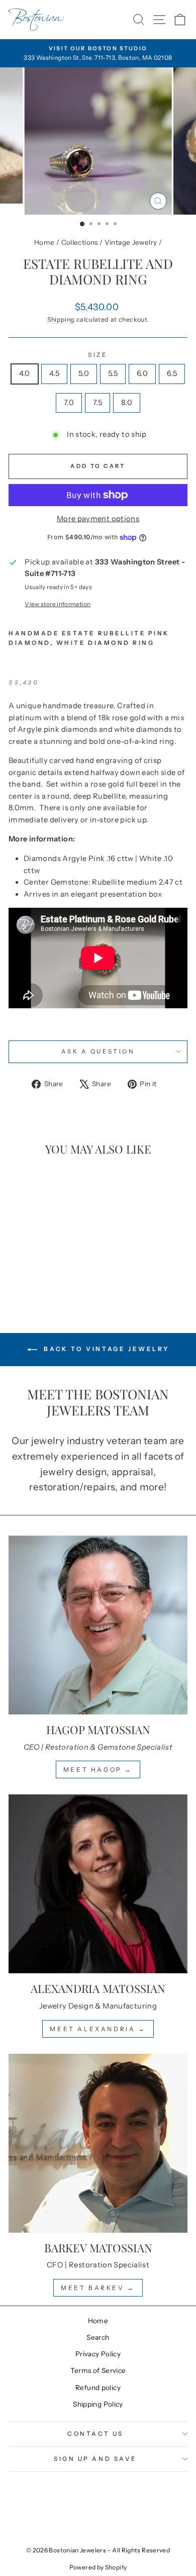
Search (98, 2337)
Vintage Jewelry (131, 242)
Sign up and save (95, 2459)
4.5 (54, 373)
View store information (58, 604)
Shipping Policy (98, 2404)
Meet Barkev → (98, 2288)
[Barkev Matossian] (98, 2143)
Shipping (61, 319)
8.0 (127, 403)
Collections (80, 242)
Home (44, 242)
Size (98, 355)
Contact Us (95, 2434)
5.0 (84, 373)
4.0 (25, 373)
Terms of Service (98, 2370)
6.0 (142, 373)
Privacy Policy (98, 2354)
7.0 (69, 403)
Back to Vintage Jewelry (105, 1349)
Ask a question (98, 1052)
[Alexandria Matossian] (98, 1884)
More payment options (98, 519)
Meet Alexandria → (98, 2029)
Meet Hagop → (98, 1770)
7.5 (97, 403)
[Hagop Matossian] (98, 1625)
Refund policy (98, 2388)
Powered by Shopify (98, 2567)
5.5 (113, 373)
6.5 (172, 373)
